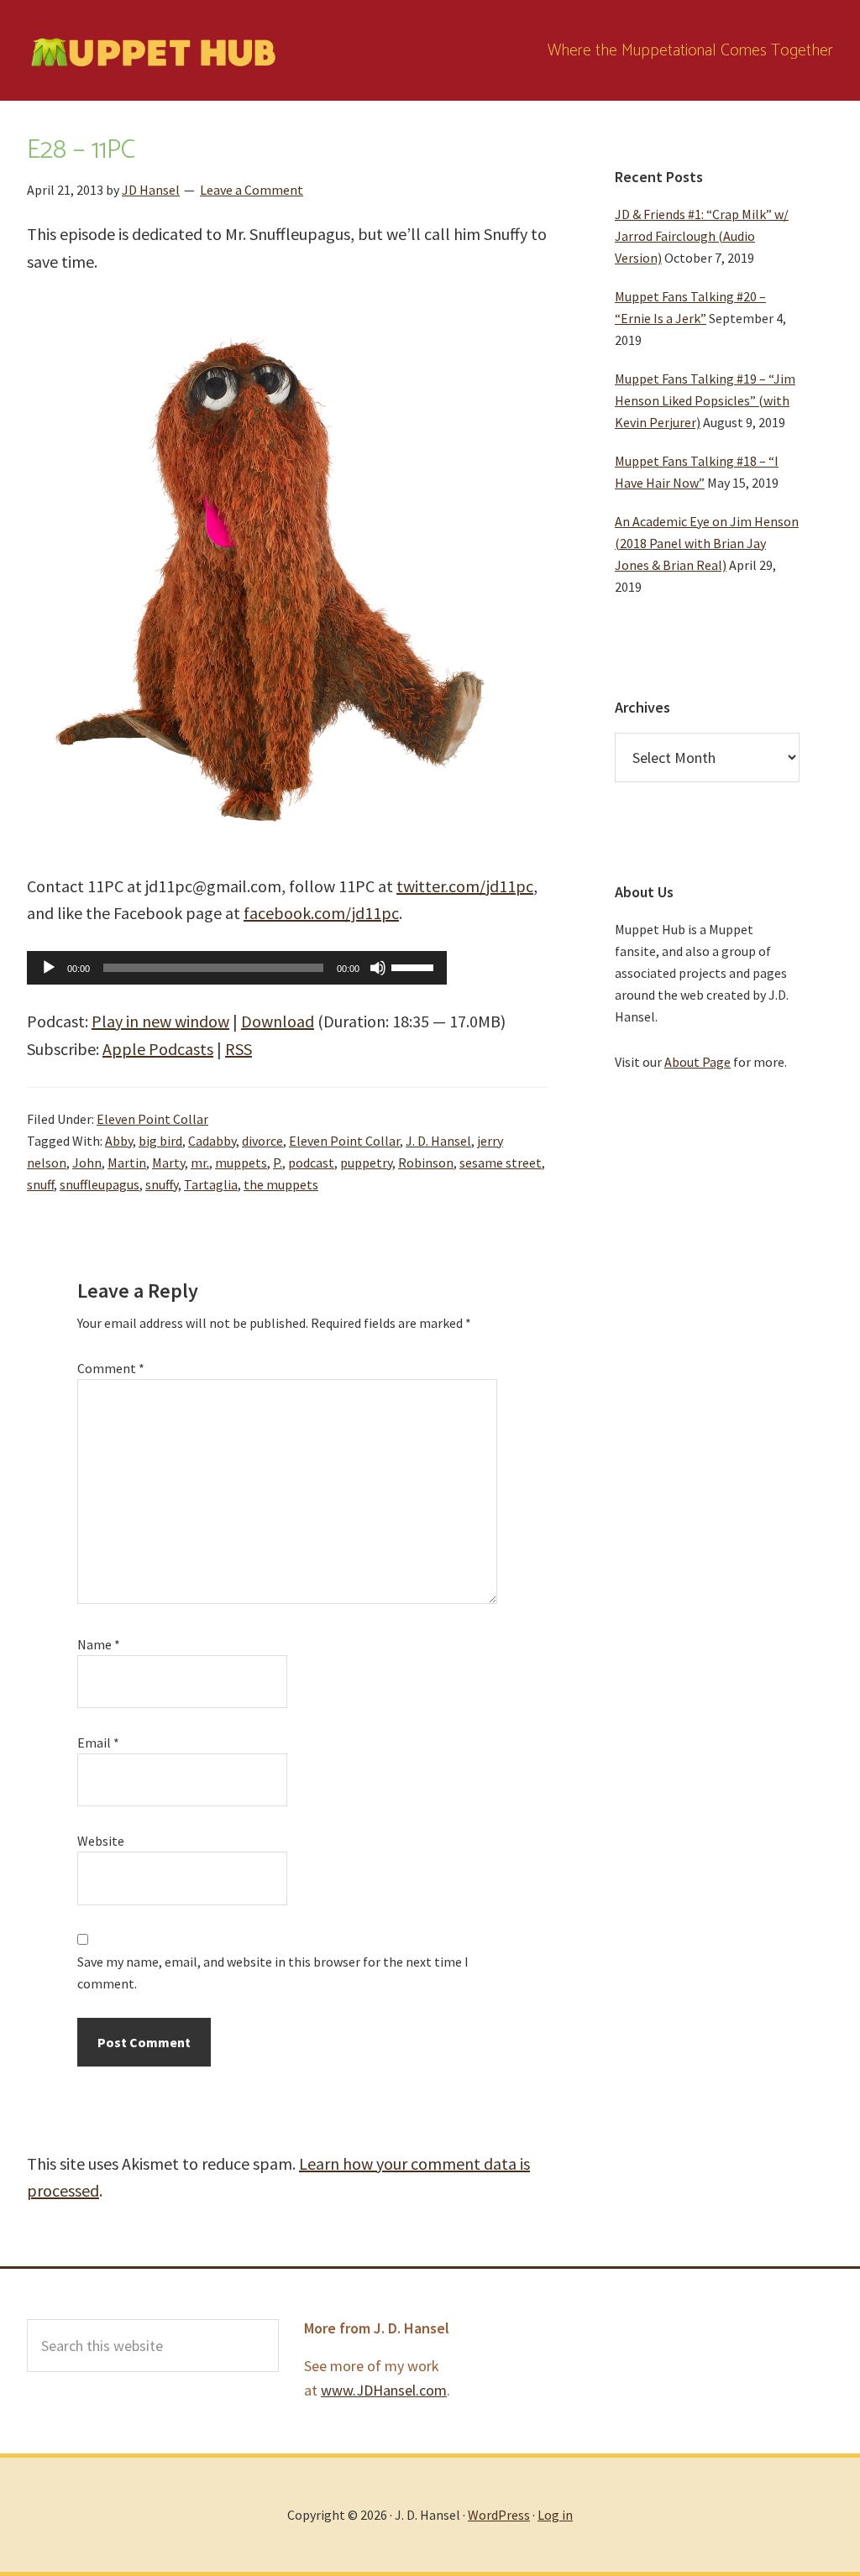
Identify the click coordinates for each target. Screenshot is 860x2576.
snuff (40, 1184)
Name (99, 1644)
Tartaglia (211, 1184)
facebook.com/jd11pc (321, 913)
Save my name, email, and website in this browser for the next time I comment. (273, 1972)
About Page (697, 1062)
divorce (262, 1141)
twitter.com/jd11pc (465, 886)
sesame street (501, 1163)
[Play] (49, 968)
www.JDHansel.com (384, 2390)
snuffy (162, 1184)
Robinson (426, 1163)
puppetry (366, 1163)
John (87, 1163)
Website (101, 1841)
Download (278, 1021)
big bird (160, 1141)
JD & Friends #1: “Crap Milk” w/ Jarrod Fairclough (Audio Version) (702, 236)
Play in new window (160, 1021)
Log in (555, 2515)
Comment (111, 1368)
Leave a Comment (252, 190)
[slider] (415, 966)
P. (278, 1163)
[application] (237, 968)
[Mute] (378, 968)
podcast (311, 1163)
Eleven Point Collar (152, 1119)
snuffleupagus (100, 1184)
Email (98, 1743)
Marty (168, 1163)
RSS (239, 1049)
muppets (241, 1163)
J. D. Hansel (438, 1141)
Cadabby (212, 1141)
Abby (119, 1141)
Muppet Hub (153, 50)
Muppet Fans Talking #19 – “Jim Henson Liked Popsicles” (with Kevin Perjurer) (705, 400)
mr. (200, 1163)
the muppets (281, 1184)
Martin (127, 1163)
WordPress (499, 2515)
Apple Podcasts (158, 1049)
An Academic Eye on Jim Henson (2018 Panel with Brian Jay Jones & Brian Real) (707, 543)
